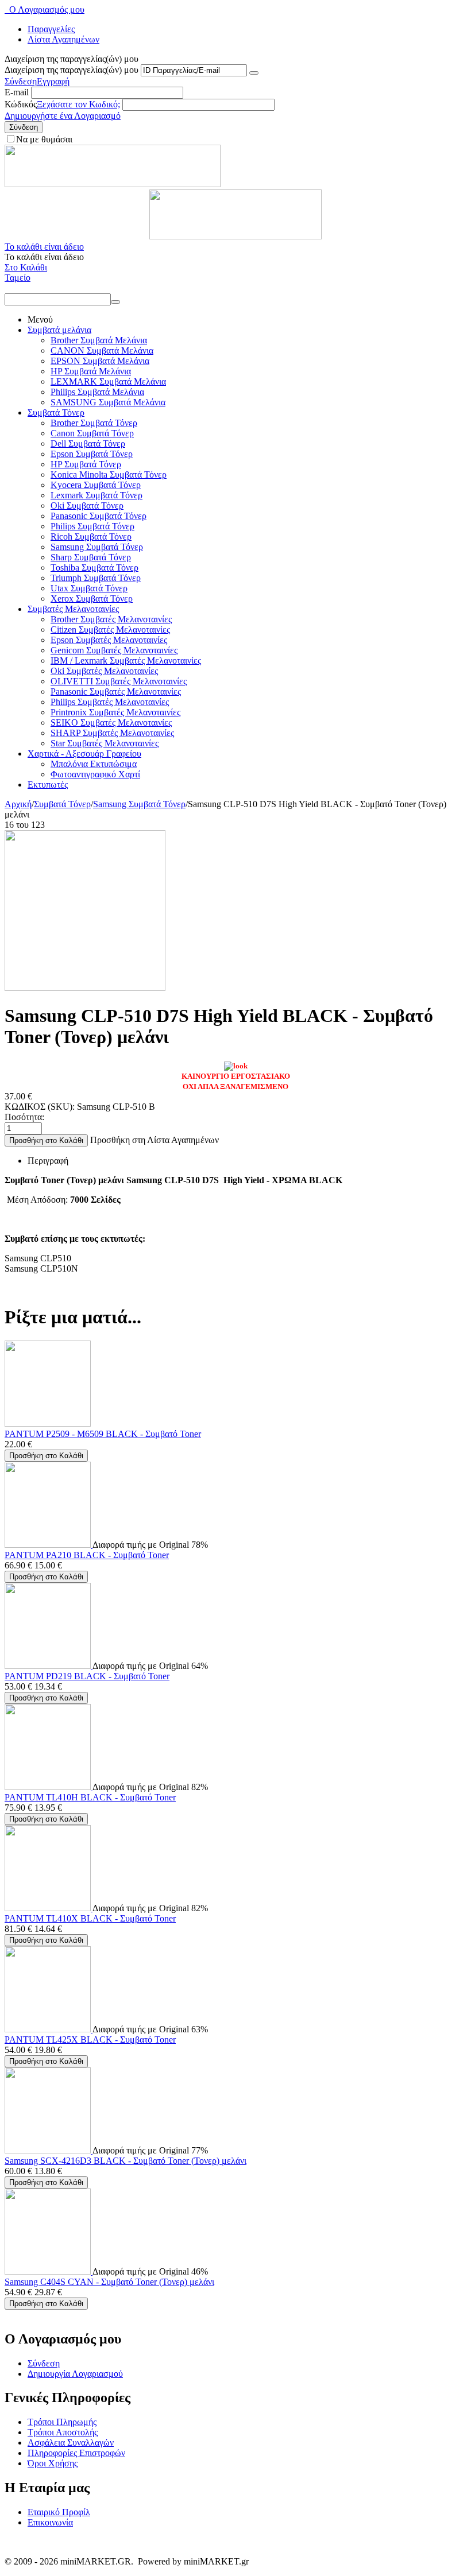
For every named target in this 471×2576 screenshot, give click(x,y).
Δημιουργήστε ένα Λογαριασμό (63, 116)
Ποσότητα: (24, 1117)
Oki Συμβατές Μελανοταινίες (104, 671)
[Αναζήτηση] (115, 302)
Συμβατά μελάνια (59, 330)
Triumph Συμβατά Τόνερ (96, 578)
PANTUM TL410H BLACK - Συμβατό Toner (90, 1797)
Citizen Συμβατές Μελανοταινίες (110, 630)
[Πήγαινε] (254, 73)
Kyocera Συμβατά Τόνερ (96, 485)
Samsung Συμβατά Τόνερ (97, 547)
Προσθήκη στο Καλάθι (46, 1140)
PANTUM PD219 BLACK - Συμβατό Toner (87, 1676)
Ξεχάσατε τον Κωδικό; (78, 104)
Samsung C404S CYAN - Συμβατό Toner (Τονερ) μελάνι (109, 2282)
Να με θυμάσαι (44, 139)
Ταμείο (18, 278)
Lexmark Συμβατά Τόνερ (96, 495)
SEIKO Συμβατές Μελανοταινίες (111, 723)
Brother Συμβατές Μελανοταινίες (111, 619)
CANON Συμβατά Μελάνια (102, 350)
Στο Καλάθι (26, 267)
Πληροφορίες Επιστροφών (76, 2453)
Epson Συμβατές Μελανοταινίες (109, 640)
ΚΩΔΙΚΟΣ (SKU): (40, 1107)
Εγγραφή (53, 81)
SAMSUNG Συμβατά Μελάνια (108, 402)
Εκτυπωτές (48, 785)
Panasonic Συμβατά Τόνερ (99, 516)
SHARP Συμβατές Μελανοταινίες (112, 733)
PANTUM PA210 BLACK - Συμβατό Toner (87, 1555)
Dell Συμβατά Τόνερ (88, 443)
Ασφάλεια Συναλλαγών (71, 2443)
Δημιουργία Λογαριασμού (75, 2374)
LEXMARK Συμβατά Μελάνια (108, 381)
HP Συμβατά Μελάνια (91, 371)
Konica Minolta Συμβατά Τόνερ (109, 474)
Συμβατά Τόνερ (56, 412)
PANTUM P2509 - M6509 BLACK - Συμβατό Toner (103, 1434)
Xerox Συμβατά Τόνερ (92, 599)
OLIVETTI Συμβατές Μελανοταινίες (119, 681)
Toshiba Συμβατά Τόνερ (94, 568)
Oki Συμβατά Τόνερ (87, 505)
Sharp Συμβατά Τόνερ (91, 557)
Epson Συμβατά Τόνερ (92, 454)
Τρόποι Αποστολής (63, 2432)
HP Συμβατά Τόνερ (86, 464)
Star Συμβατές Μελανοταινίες (105, 743)
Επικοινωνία (50, 2522)
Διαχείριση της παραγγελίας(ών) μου (72, 70)
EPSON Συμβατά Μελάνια (100, 361)
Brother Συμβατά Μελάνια (99, 340)
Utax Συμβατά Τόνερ (89, 588)
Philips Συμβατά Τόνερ (92, 526)
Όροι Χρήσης (53, 2463)
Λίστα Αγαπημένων (63, 39)
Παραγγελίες (51, 29)
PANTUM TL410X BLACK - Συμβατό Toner (90, 1918)
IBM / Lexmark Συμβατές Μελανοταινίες (126, 661)
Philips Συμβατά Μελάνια (97, 392)
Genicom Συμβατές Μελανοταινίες (114, 650)
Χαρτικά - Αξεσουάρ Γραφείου (84, 754)
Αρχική (18, 804)
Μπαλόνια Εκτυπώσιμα (94, 764)
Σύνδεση (21, 81)
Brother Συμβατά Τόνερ (94, 423)
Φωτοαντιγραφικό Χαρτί (95, 774)
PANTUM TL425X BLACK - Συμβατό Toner (90, 2040)
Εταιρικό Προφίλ (59, 2512)
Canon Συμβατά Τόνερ (92, 433)
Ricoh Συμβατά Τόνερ (91, 536)
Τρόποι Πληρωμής (62, 2422)
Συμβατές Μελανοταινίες (73, 609)
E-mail (17, 92)
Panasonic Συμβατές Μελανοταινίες (116, 692)
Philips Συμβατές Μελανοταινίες (110, 702)
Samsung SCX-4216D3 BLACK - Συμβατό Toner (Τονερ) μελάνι (126, 2161)
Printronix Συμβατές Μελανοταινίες (115, 712)
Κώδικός (21, 104)
